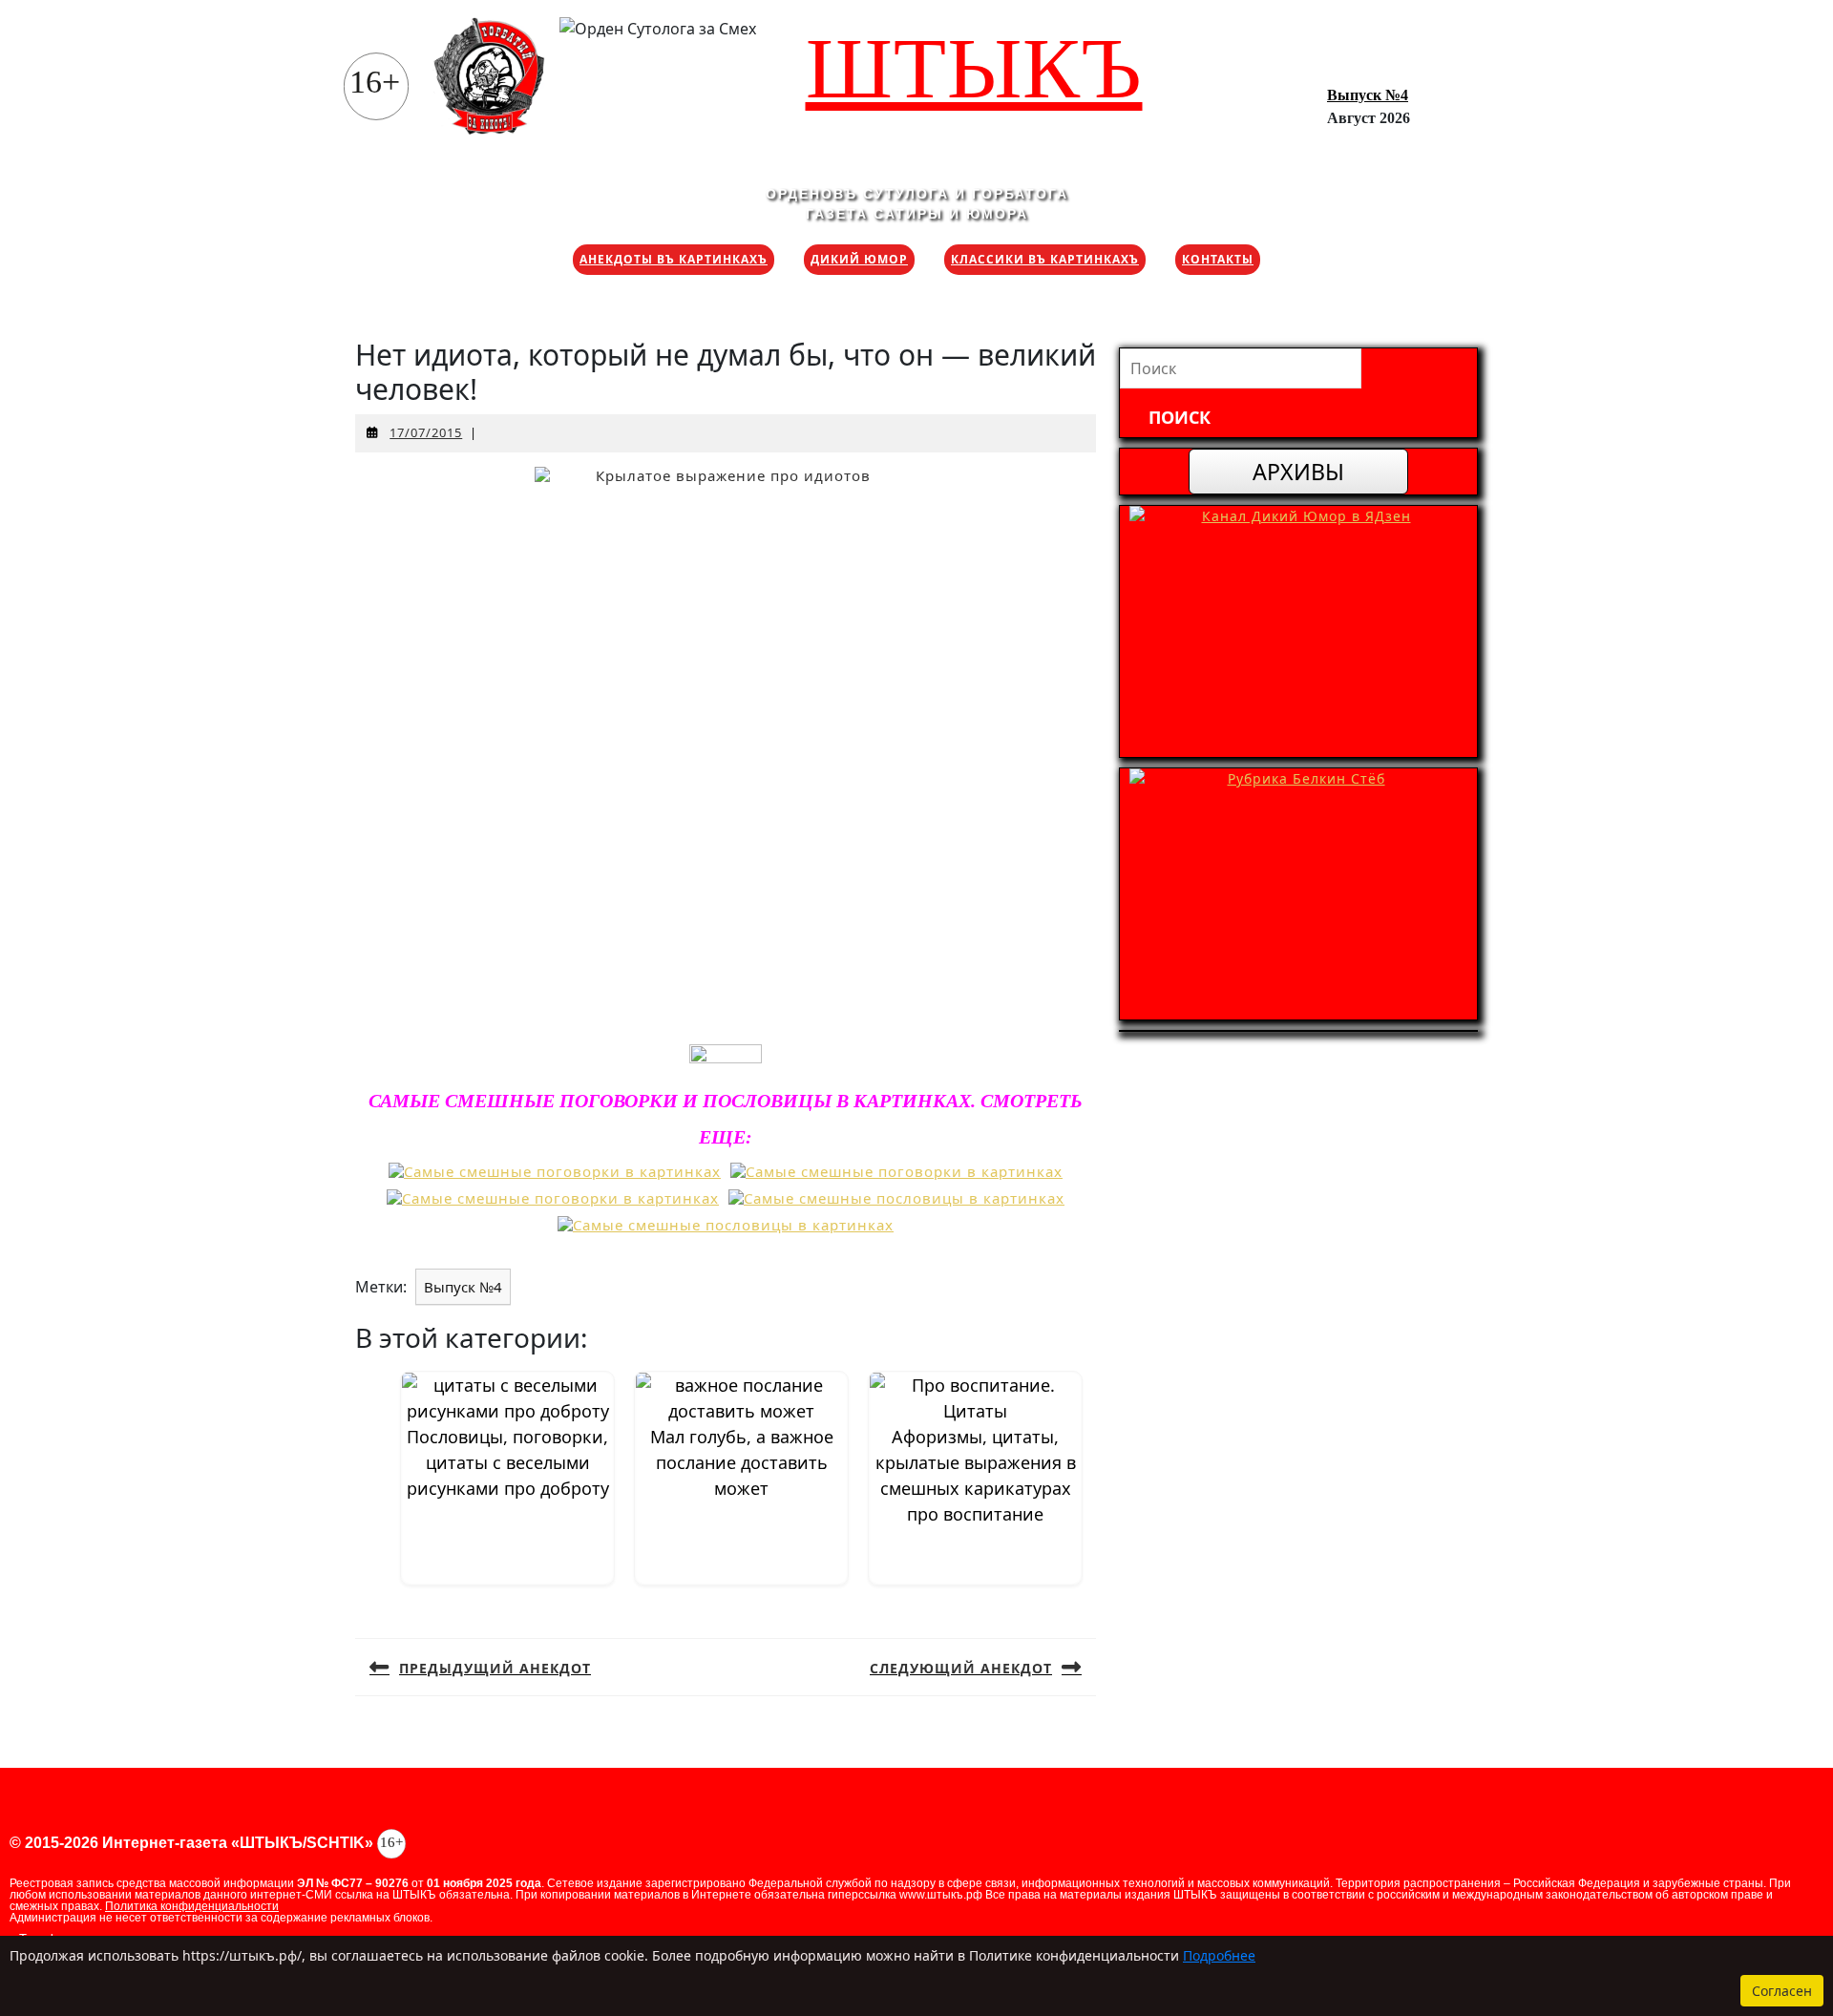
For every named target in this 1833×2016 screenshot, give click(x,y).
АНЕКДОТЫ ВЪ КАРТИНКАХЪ (674, 259)
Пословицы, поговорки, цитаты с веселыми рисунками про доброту (508, 1462)
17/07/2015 (426, 432)
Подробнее (1219, 1955)
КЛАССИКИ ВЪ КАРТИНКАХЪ (1045, 259)
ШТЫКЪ (974, 68)
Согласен (1782, 1991)
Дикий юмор (859, 259)
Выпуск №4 (1368, 95)
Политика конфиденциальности (192, 1906)
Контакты (1218, 259)
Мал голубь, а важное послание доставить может (742, 1462)
